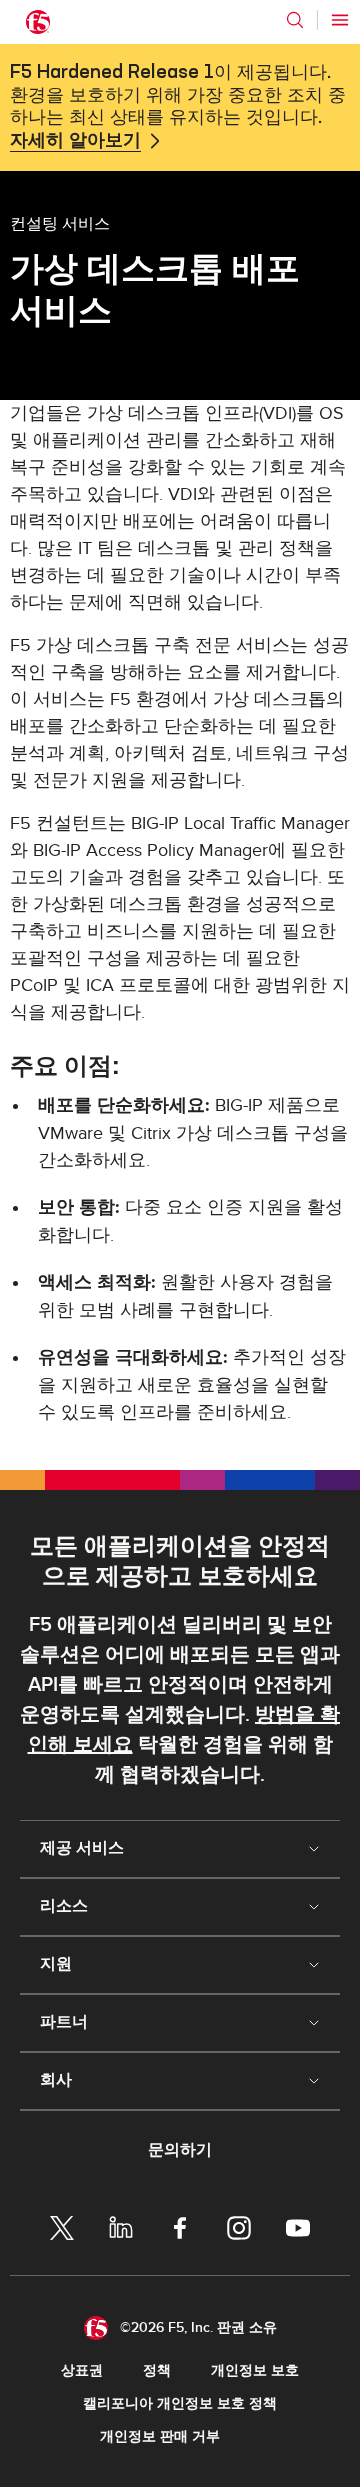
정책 (157, 2370)
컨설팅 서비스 (60, 223)
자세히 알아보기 (75, 141)
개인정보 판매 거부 (160, 2436)
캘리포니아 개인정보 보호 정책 (180, 2403)
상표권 (82, 2370)
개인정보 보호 (255, 2370)
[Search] (295, 20)
